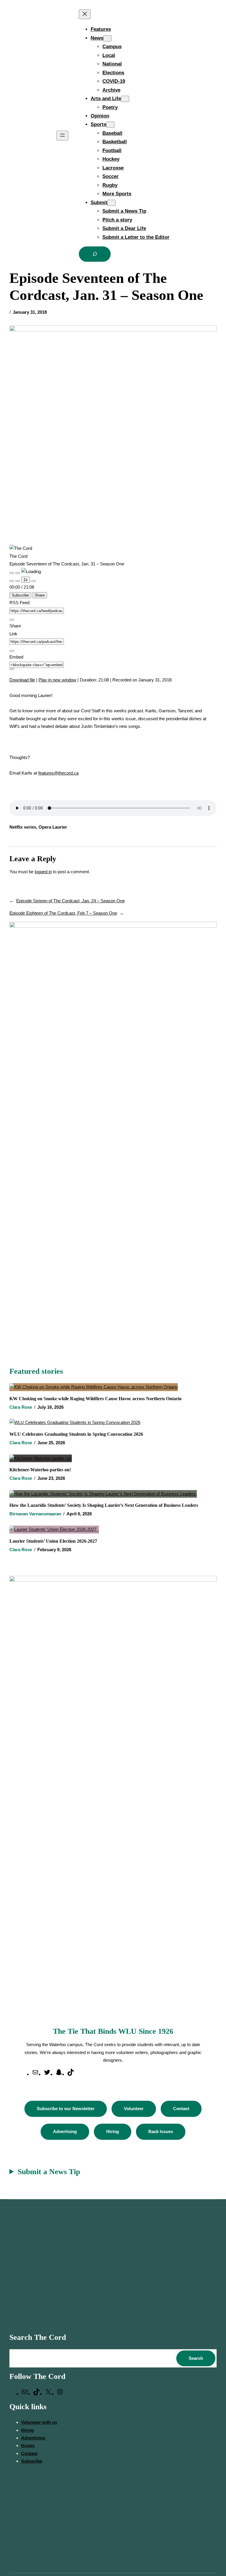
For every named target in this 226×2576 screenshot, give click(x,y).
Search (196, 2358)
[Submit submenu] (112, 203)
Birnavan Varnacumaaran (35, 1514)
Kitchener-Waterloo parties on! (40, 1470)
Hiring (113, 2131)
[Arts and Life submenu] (125, 99)
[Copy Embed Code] (12, 669)
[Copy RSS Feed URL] (12, 620)
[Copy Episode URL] (12, 651)
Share (40, 595)
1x (26, 580)
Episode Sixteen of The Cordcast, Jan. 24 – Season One (70, 901)
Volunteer (134, 2109)
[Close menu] (85, 14)
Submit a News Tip (49, 2172)
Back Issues (161, 2131)
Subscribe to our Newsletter (66, 2109)
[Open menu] (62, 136)
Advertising (65, 2131)
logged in (43, 872)
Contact (181, 2109)
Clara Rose (21, 1407)
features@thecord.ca (58, 773)
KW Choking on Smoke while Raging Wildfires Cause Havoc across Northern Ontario (95, 1399)
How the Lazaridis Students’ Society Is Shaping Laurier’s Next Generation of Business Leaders (104, 1505)
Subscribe (20, 595)
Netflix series (23, 827)
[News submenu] (107, 38)
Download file (22, 680)
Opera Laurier (53, 827)
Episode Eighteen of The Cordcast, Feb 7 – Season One (63, 913)
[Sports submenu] (110, 125)
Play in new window (57, 680)
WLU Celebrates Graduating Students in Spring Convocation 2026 (76, 1434)
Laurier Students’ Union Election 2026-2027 (54, 1541)
